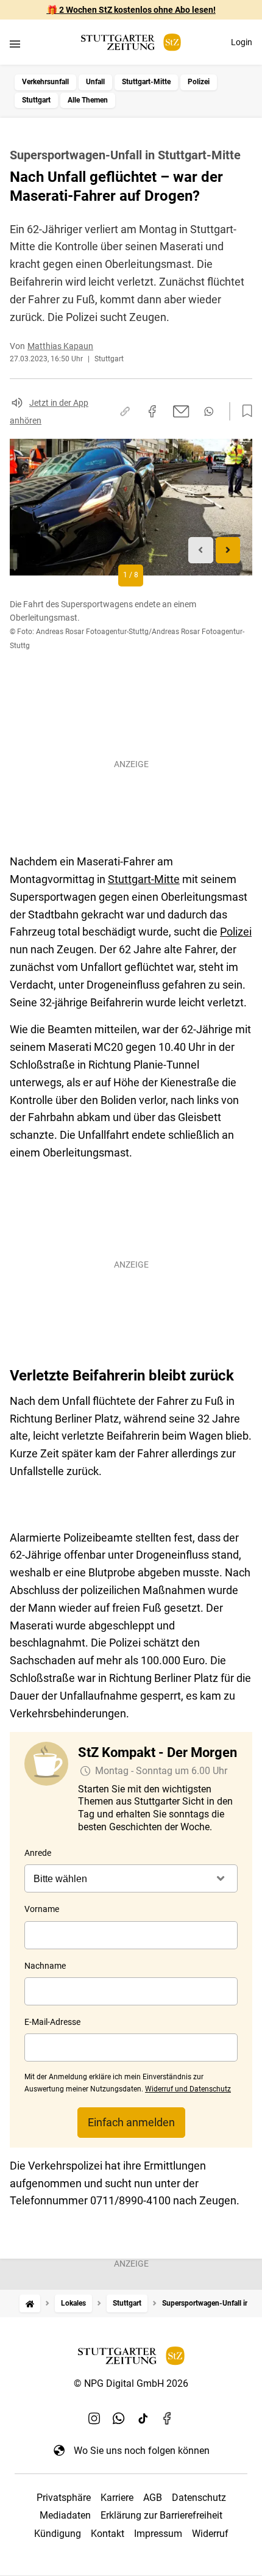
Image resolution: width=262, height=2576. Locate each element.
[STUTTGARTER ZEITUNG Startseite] (131, 42)
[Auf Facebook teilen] (152, 411)
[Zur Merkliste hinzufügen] (244, 411)
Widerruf (210, 2534)
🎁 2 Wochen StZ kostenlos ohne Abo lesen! (131, 10)
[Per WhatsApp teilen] (209, 411)
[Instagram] (94, 2419)
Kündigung (58, 2534)
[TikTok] (143, 2419)
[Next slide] (228, 550)
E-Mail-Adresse (52, 2022)
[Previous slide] (201, 550)
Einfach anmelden (131, 2122)
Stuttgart (36, 100)
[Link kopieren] (125, 411)
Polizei (199, 82)
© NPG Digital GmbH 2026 (131, 2383)
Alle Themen (88, 100)
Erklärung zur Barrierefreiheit (161, 2515)
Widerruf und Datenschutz (188, 2089)
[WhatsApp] (119, 2419)
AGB (153, 2498)
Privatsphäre (64, 2498)
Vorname (42, 1909)
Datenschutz (199, 2498)
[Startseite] (30, 2304)
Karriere (117, 2498)
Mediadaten (65, 2515)
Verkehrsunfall (45, 82)
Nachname (45, 1966)
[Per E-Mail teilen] (181, 411)
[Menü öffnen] (15, 44)
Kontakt (108, 2534)
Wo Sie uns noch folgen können (142, 2451)
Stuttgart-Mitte (146, 82)
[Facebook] (168, 2419)
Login (242, 42)
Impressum (158, 2534)
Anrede (38, 1853)
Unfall (95, 82)
